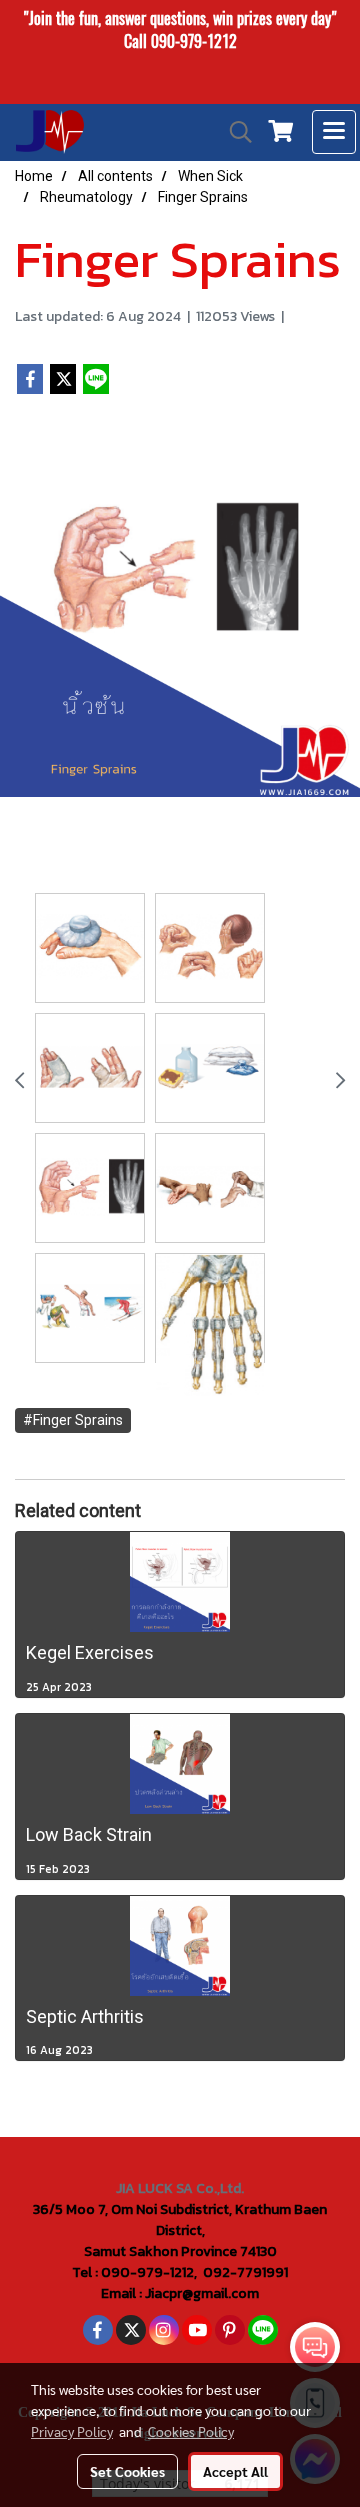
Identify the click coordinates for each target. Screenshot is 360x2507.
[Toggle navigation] (334, 132)
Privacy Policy (72, 2431)
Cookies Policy (191, 2431)
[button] (234, 132)
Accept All (235, 2471)
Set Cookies (127, 2471)
